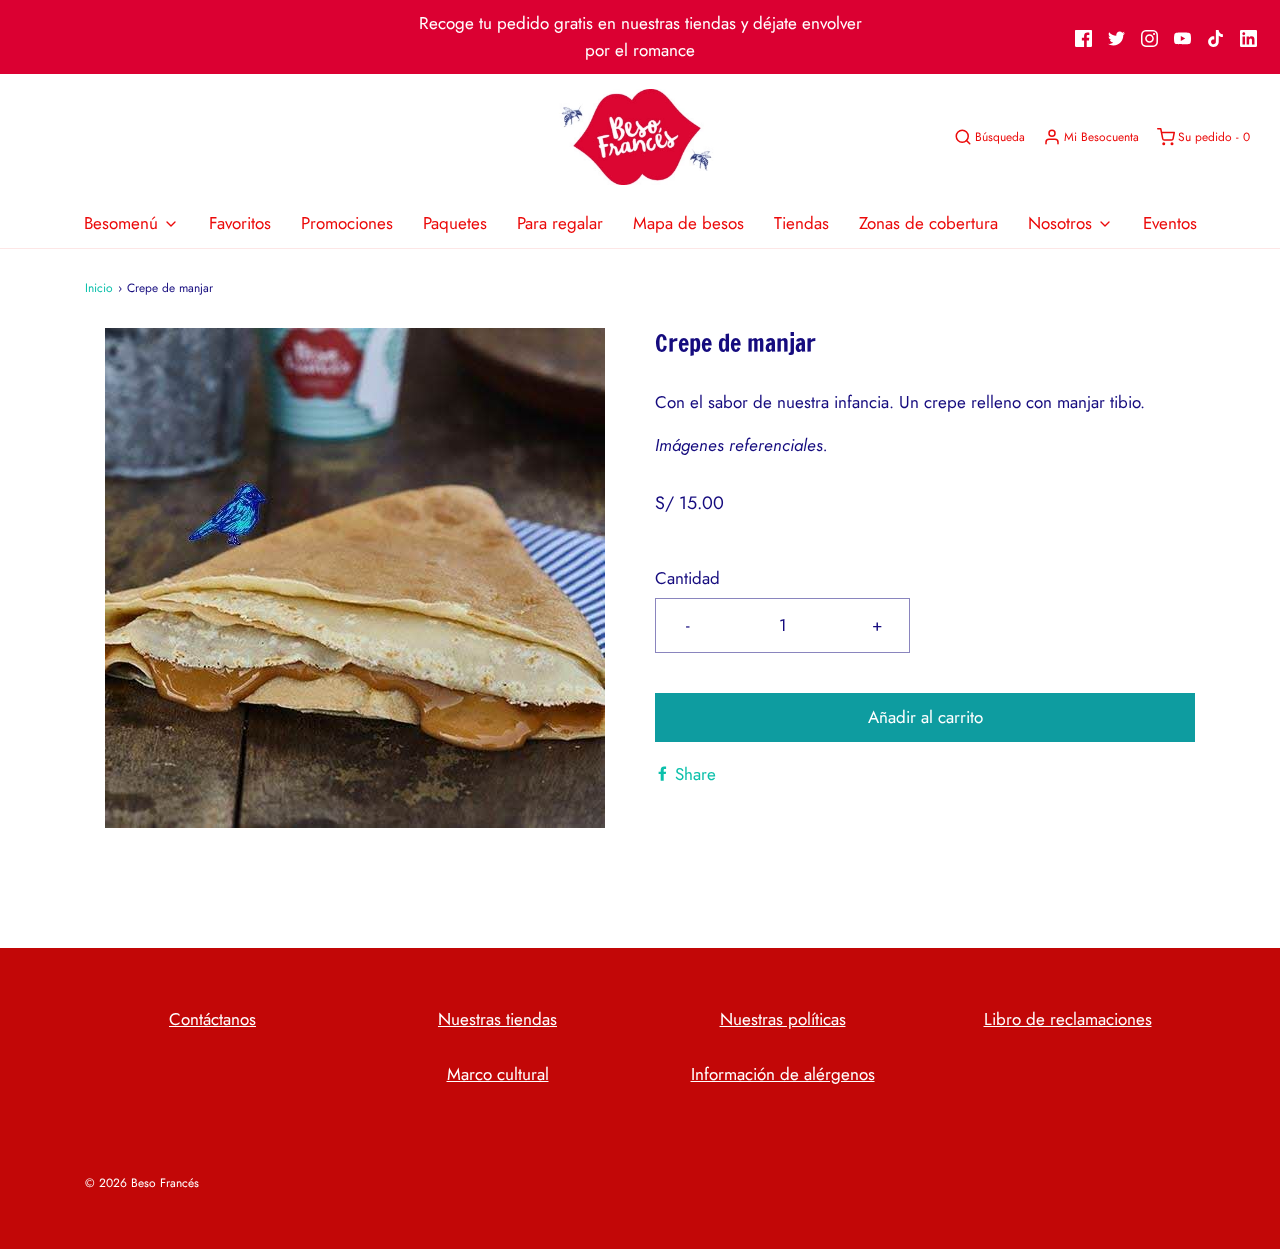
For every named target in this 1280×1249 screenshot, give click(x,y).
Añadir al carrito (925, 717)
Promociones (347, 223)
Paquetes (455, 223)
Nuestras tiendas (497, 1019)
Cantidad (687, 578)
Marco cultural (498, 1074)
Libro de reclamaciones (1068, 1019)
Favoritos (240, 223)
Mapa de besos (688, 223)
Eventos (1170, 223)
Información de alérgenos (783, 1074)
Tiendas (801, 223)
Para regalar (560, 223)
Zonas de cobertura (928, 223)
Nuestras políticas (783, 1019)
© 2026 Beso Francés (142, 1183)
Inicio (99, 288)
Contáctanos (212, 1019)
